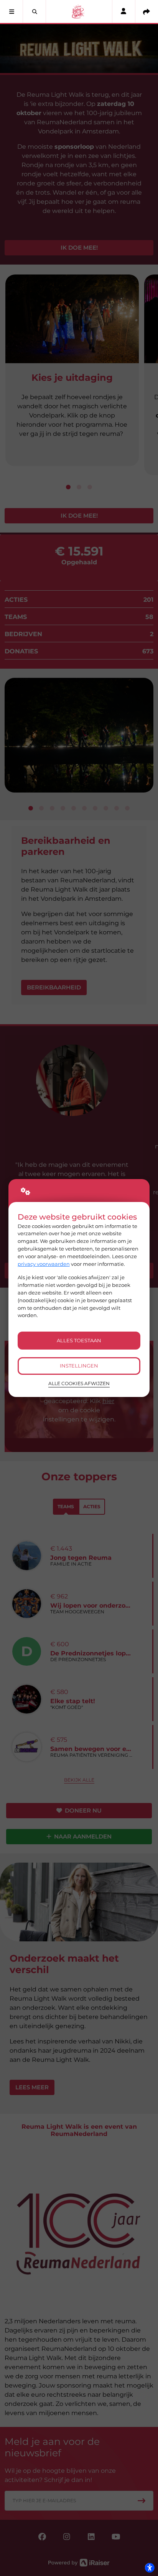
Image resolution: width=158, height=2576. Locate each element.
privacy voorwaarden (44, 1264)
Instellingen (79, 1366)
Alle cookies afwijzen (79, 1384)
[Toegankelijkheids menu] (150, 2568)
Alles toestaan (79, 1340)
